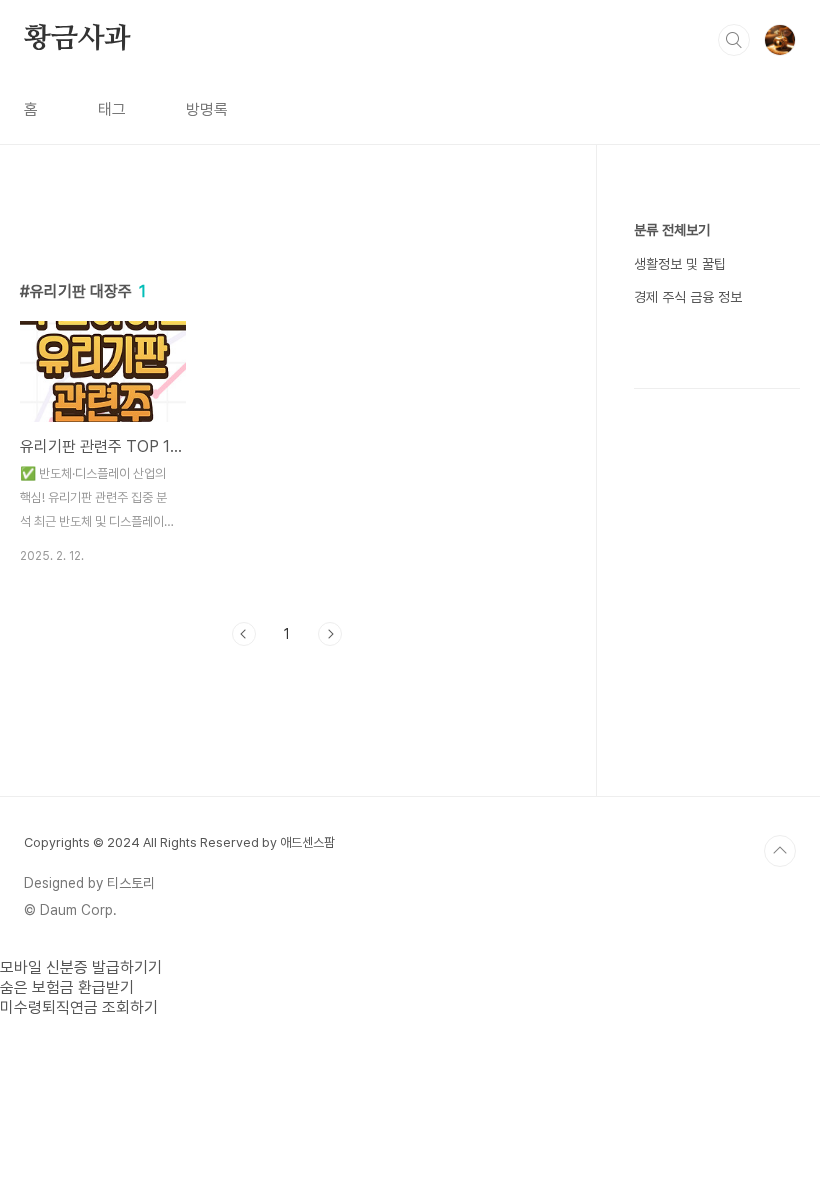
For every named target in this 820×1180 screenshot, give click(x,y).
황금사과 (77, 39)
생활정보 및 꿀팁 (680, 264)
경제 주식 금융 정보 (688, 297)
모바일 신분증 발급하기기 (81, 967)
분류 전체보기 (672, 230)
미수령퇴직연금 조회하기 (79, 1007)
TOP (780, 851)
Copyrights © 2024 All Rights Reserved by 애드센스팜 (179, 842)
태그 (112, 109)
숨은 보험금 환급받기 (67, 987)
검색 (734, 40)
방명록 (207, 109)
